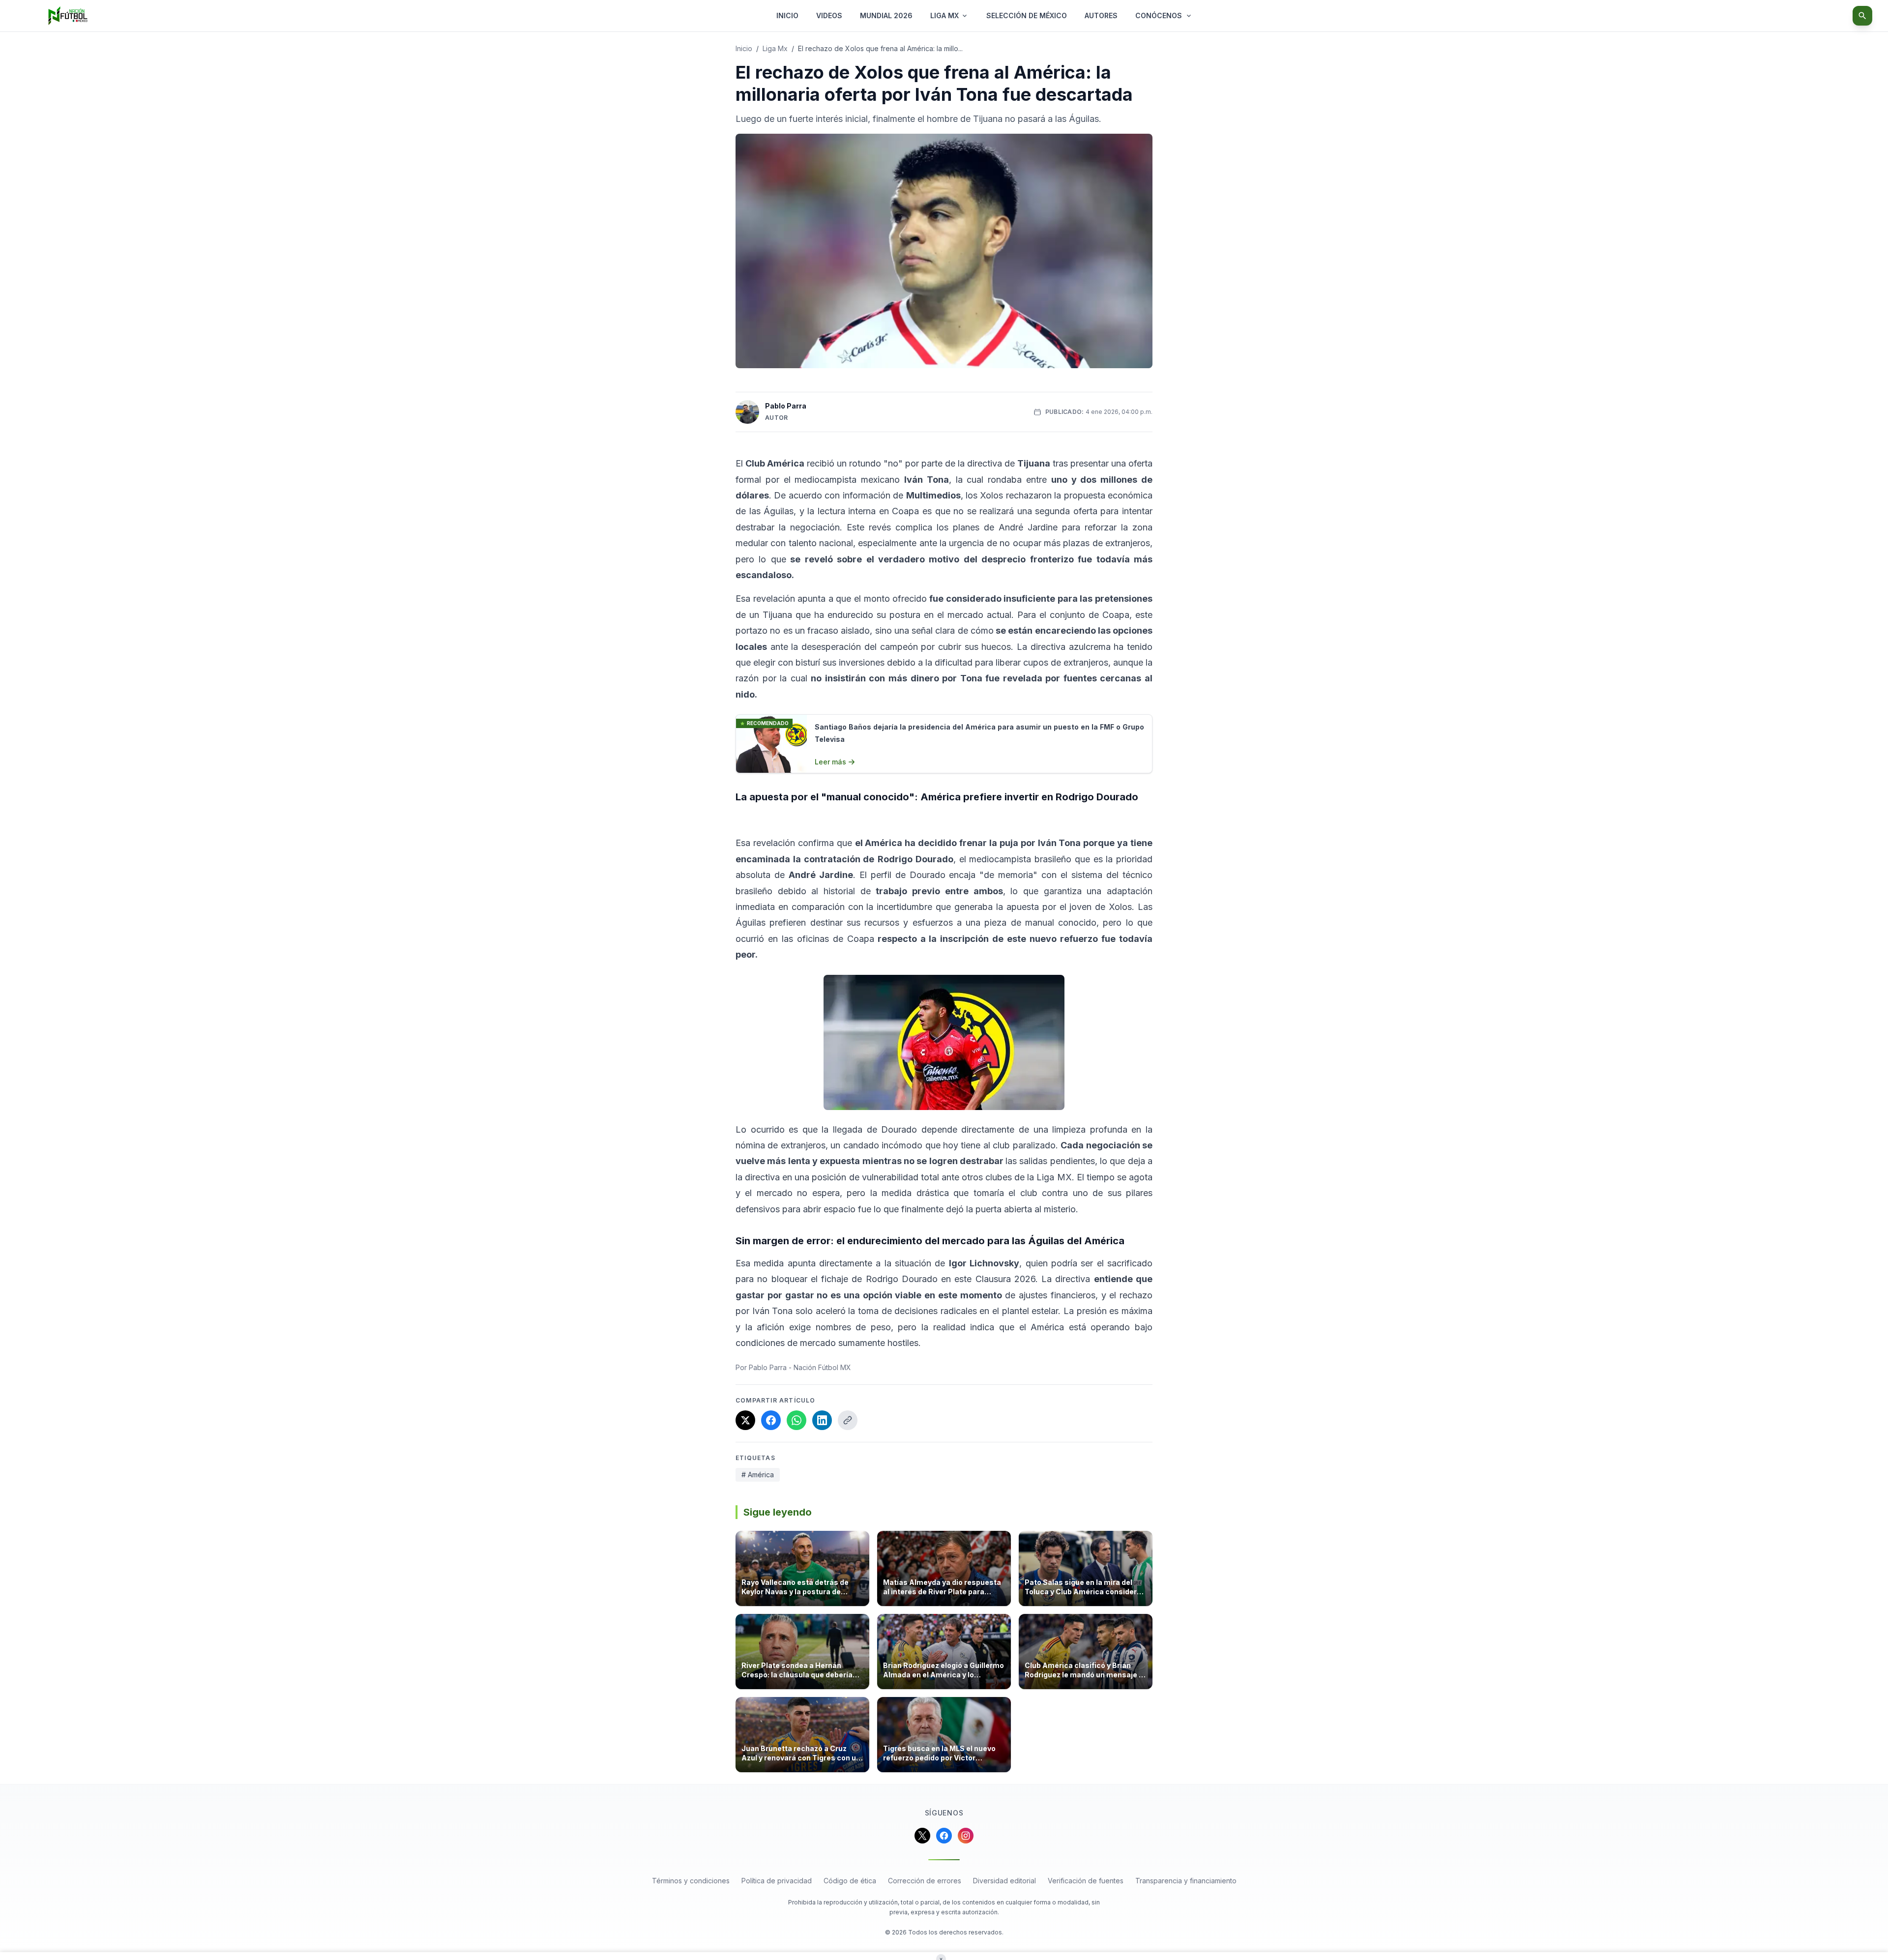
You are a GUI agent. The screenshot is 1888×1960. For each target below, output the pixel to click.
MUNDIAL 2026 (886, 15)
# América (758, 1475)
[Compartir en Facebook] (771, 1420)
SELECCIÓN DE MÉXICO (1027, 15)
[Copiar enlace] (848, 1420)
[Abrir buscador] (1862, 16)
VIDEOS (829, 15)
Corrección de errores (925, 1881)
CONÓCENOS (1159, 15)
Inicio (744, 48)
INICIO (787, 15)
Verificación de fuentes (1086, 1881)
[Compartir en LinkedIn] (822, 1420)
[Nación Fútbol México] (68, 16)
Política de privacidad (777, 1881)
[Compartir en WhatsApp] (796, 1420)
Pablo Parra (786, 406)
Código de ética (850, 1881)
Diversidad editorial (1004, 1881)
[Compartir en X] (745, 1420)
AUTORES (1101, 15)
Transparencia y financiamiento (1186, 1881)
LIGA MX (944, 15)
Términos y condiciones (691, 1881)
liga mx (775, 48)
